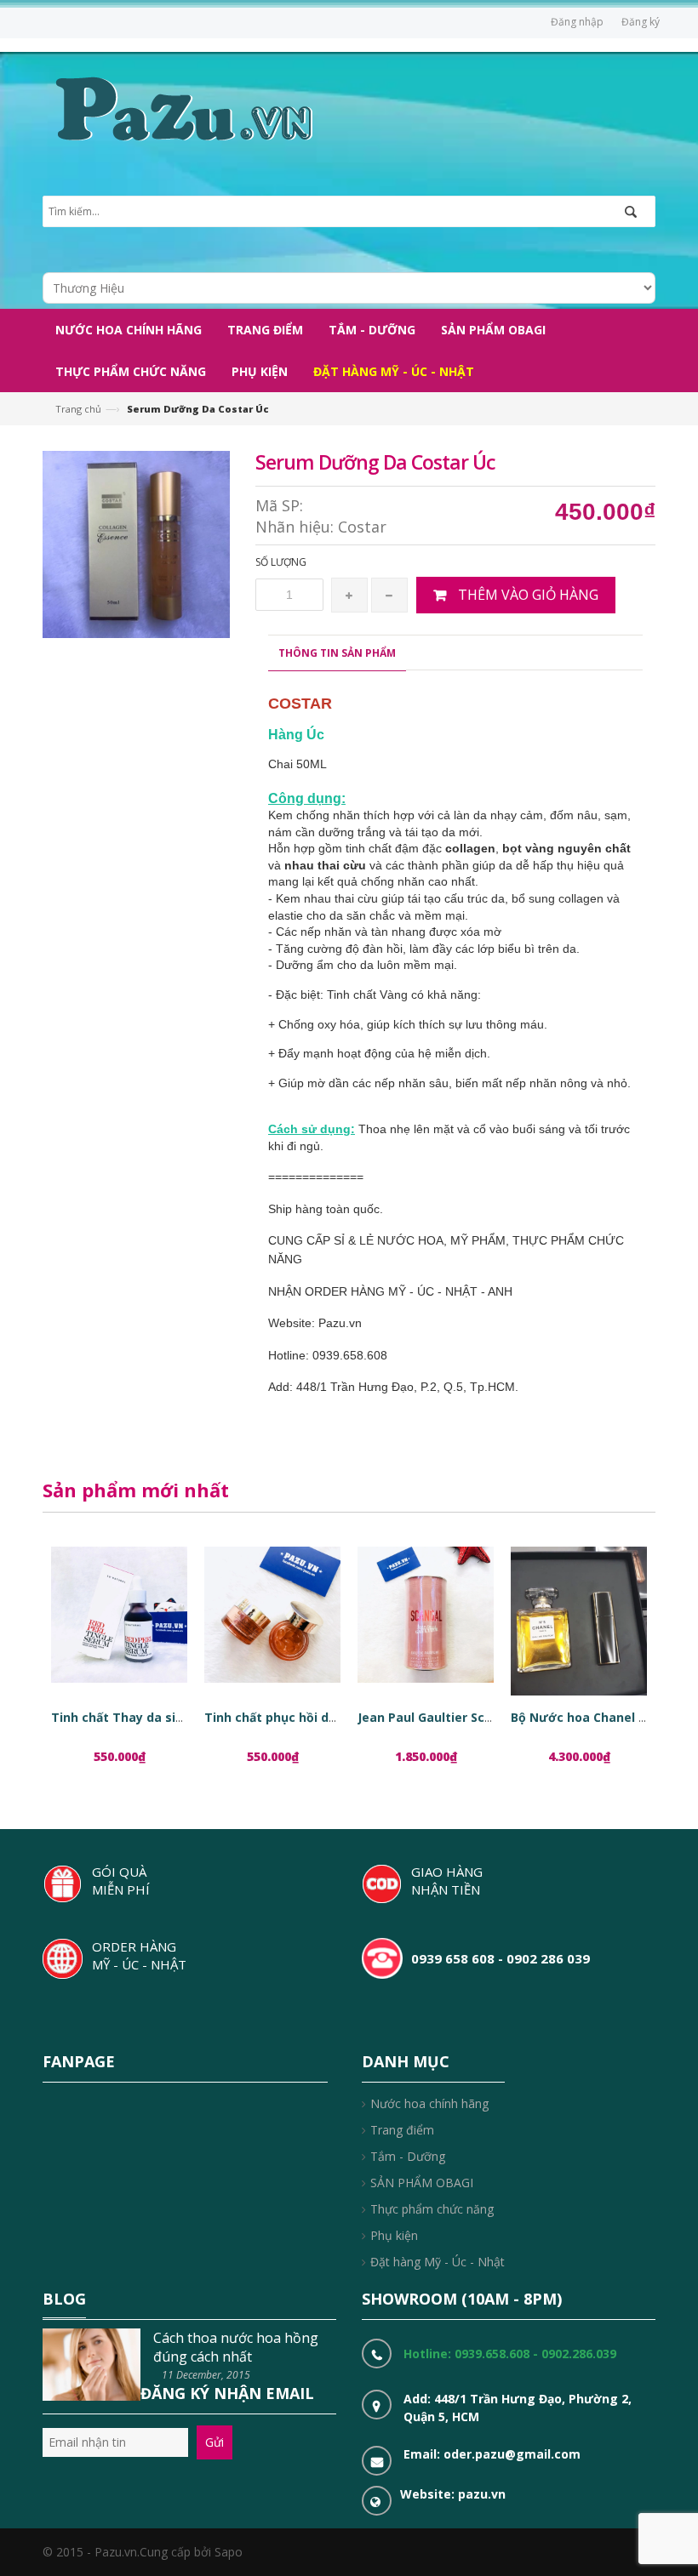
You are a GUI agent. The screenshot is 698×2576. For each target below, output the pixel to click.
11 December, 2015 (206, 2375)
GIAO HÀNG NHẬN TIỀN (447, 1881)
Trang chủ (78, 409)
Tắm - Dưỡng (408, 2156)
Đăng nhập (577, 22)
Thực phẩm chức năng (432, 2209)
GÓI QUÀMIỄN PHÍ (121, 1881)
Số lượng (281, 562)
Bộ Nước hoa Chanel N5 (583, 1717)
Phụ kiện (394, 2235)
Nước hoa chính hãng (429, 2103)
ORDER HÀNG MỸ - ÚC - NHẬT (139, 1955)
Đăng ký (641, 22)
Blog (64, 2299)
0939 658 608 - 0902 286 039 (501, 1958)
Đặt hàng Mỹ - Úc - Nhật (438, 2262)
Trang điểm (402, 2130)
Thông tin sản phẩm (337, 653)
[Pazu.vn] (182, 107)
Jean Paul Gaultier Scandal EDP (451, 1717)
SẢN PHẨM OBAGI (422, 2183)
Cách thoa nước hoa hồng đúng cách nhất (236, 2347)
